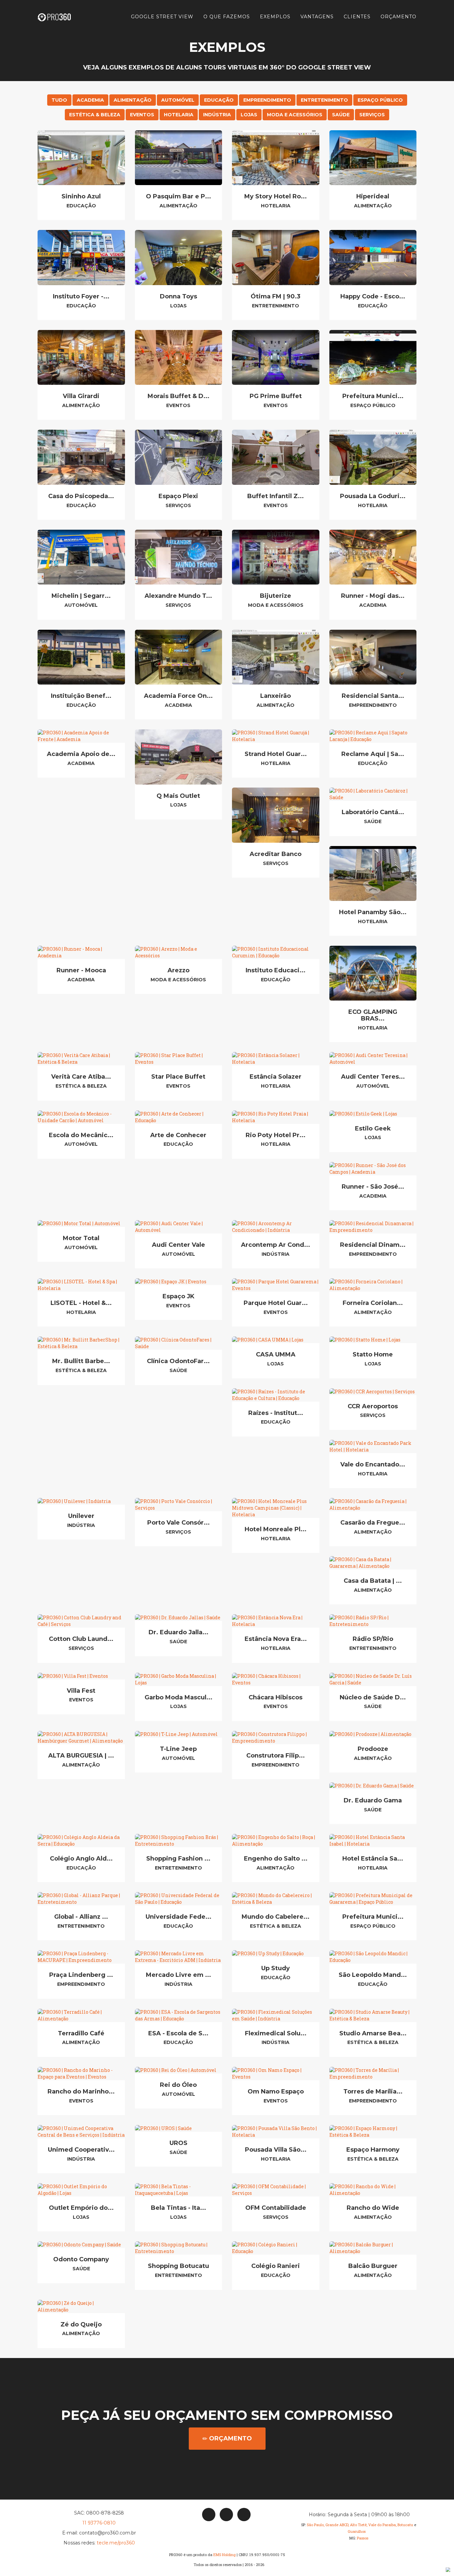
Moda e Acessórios (295, 115)
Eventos (142, 115)
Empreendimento (267, 100)
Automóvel (178, 100)
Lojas (249, 115)
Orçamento (398, 17)
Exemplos (275, 17)
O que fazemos (227, 17)
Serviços (372, 115)
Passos (363, 2538)
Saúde (341, 115)
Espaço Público (380, 100)
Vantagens (317, 17)
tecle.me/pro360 (116, 2543)
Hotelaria (179, 115)
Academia (90, 100)
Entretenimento (324, 100)
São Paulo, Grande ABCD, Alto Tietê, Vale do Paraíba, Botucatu (360, 2525)
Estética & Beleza (95, 115)
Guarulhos (357, 2531)
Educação (219, 100)
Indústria (217, 115)
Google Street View (162, 17)
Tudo (59, 100)
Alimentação (133, 100)
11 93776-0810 (99, 2523)
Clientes (357, 17)
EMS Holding (225, 2555)
